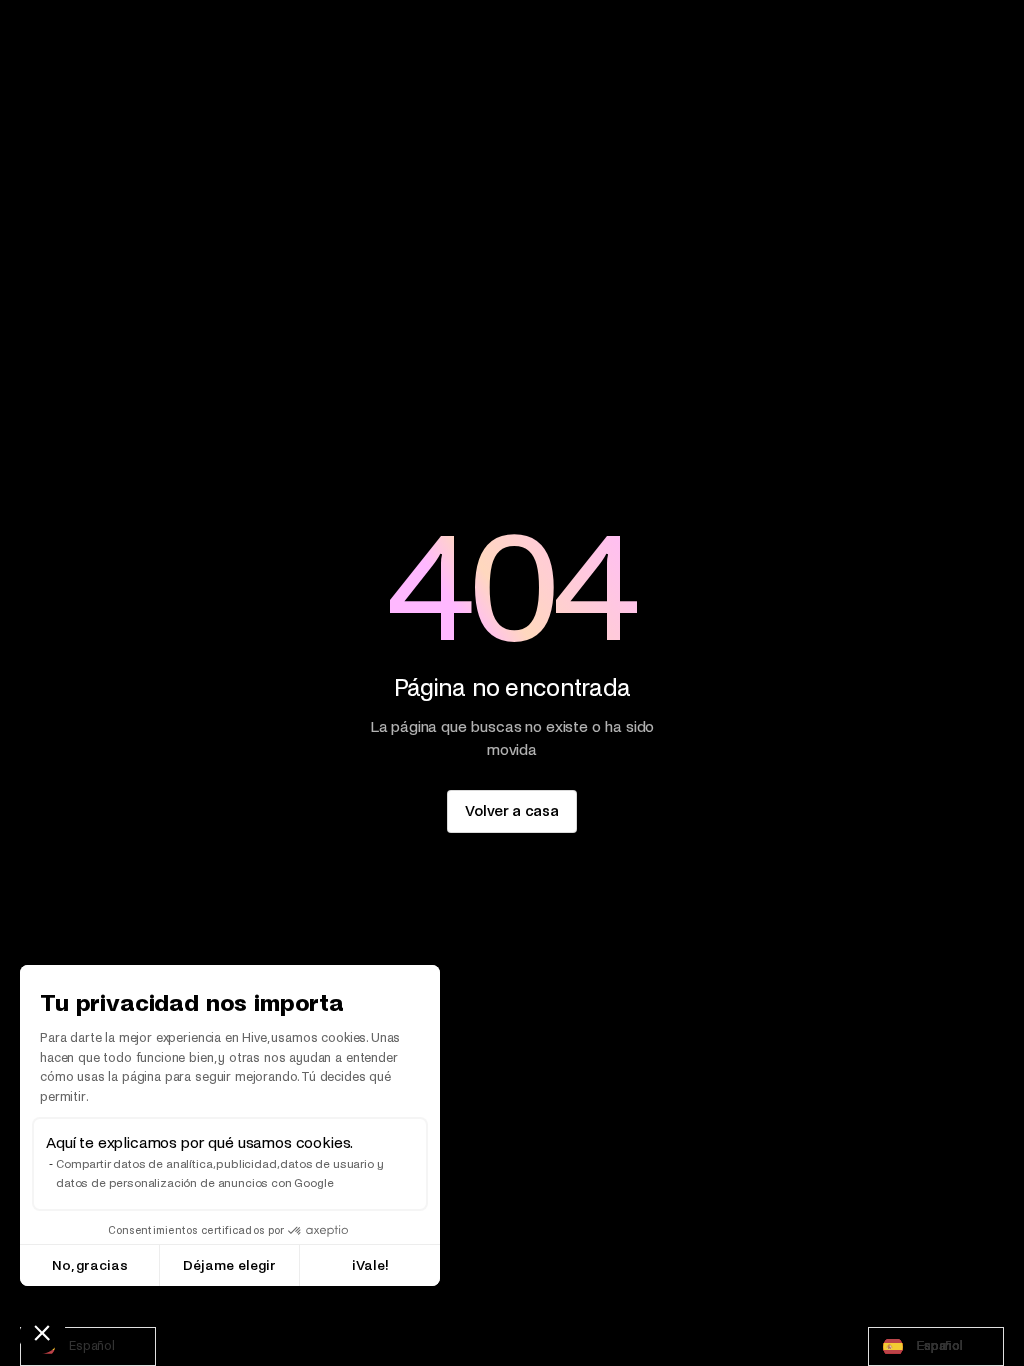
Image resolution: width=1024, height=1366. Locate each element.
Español (92, 1346)
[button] (42, 1332)
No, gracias (90, 1265)
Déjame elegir (229, 1265)
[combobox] (88, 1346)
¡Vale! (370, 1265)
